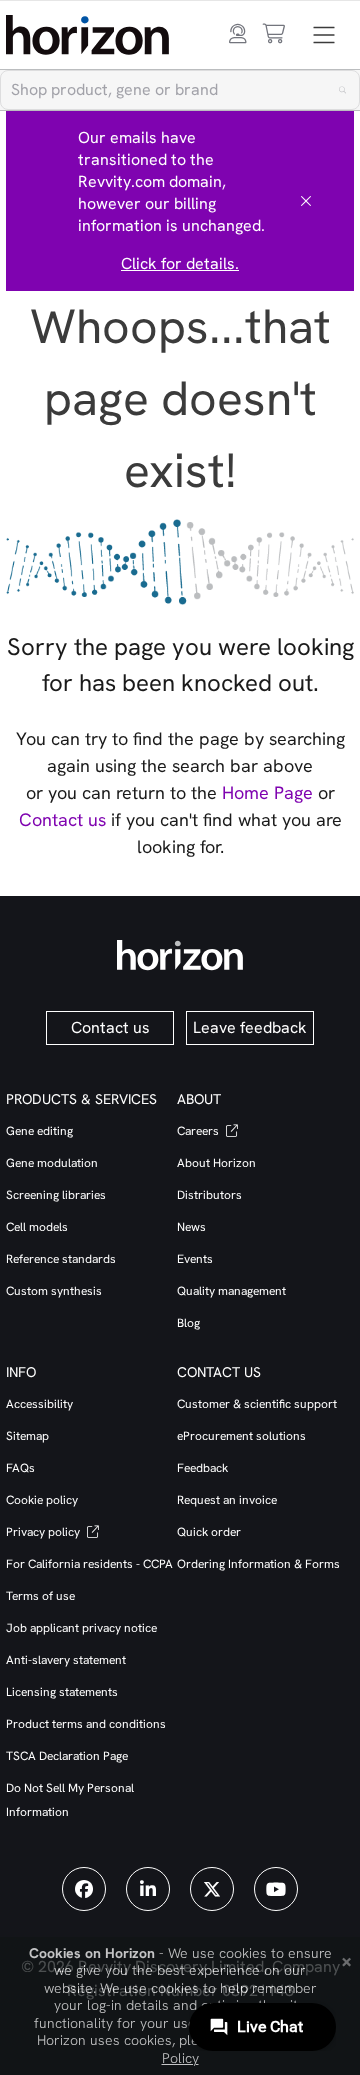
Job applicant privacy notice (81, 1628)
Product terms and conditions (86, 1724)
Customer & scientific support (257, 1404)
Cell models (37, 1227)
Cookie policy (42, 1500)
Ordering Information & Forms (258, 1564)
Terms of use (40, 1596)
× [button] (346, 1960)
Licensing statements (62, 1692)
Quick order (209, 1532)
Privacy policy (44, 1532)
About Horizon (216, 1163)
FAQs (20, 1468)
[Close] (306, 201)
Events (195, 1259)
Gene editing (39, 1131)
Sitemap (27, 1436)
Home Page (267, 792)
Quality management (231, 1291)
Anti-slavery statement (66, 1660)
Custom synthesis (54, 1291)
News (191, 1227)
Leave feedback (250, 1027)
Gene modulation (52, 1163)
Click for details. (180, 263)
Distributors (209, 1195)
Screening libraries (56, 1195)
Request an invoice (227, 1500)
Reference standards (61, 1259)
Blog (188, 1323)
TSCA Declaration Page (67, 1756)
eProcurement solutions (241, 1436)
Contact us (62, 819)
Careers (199, 1131)
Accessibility (39, 1404)
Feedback (202, 1468)
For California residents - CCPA (89, 1564)
